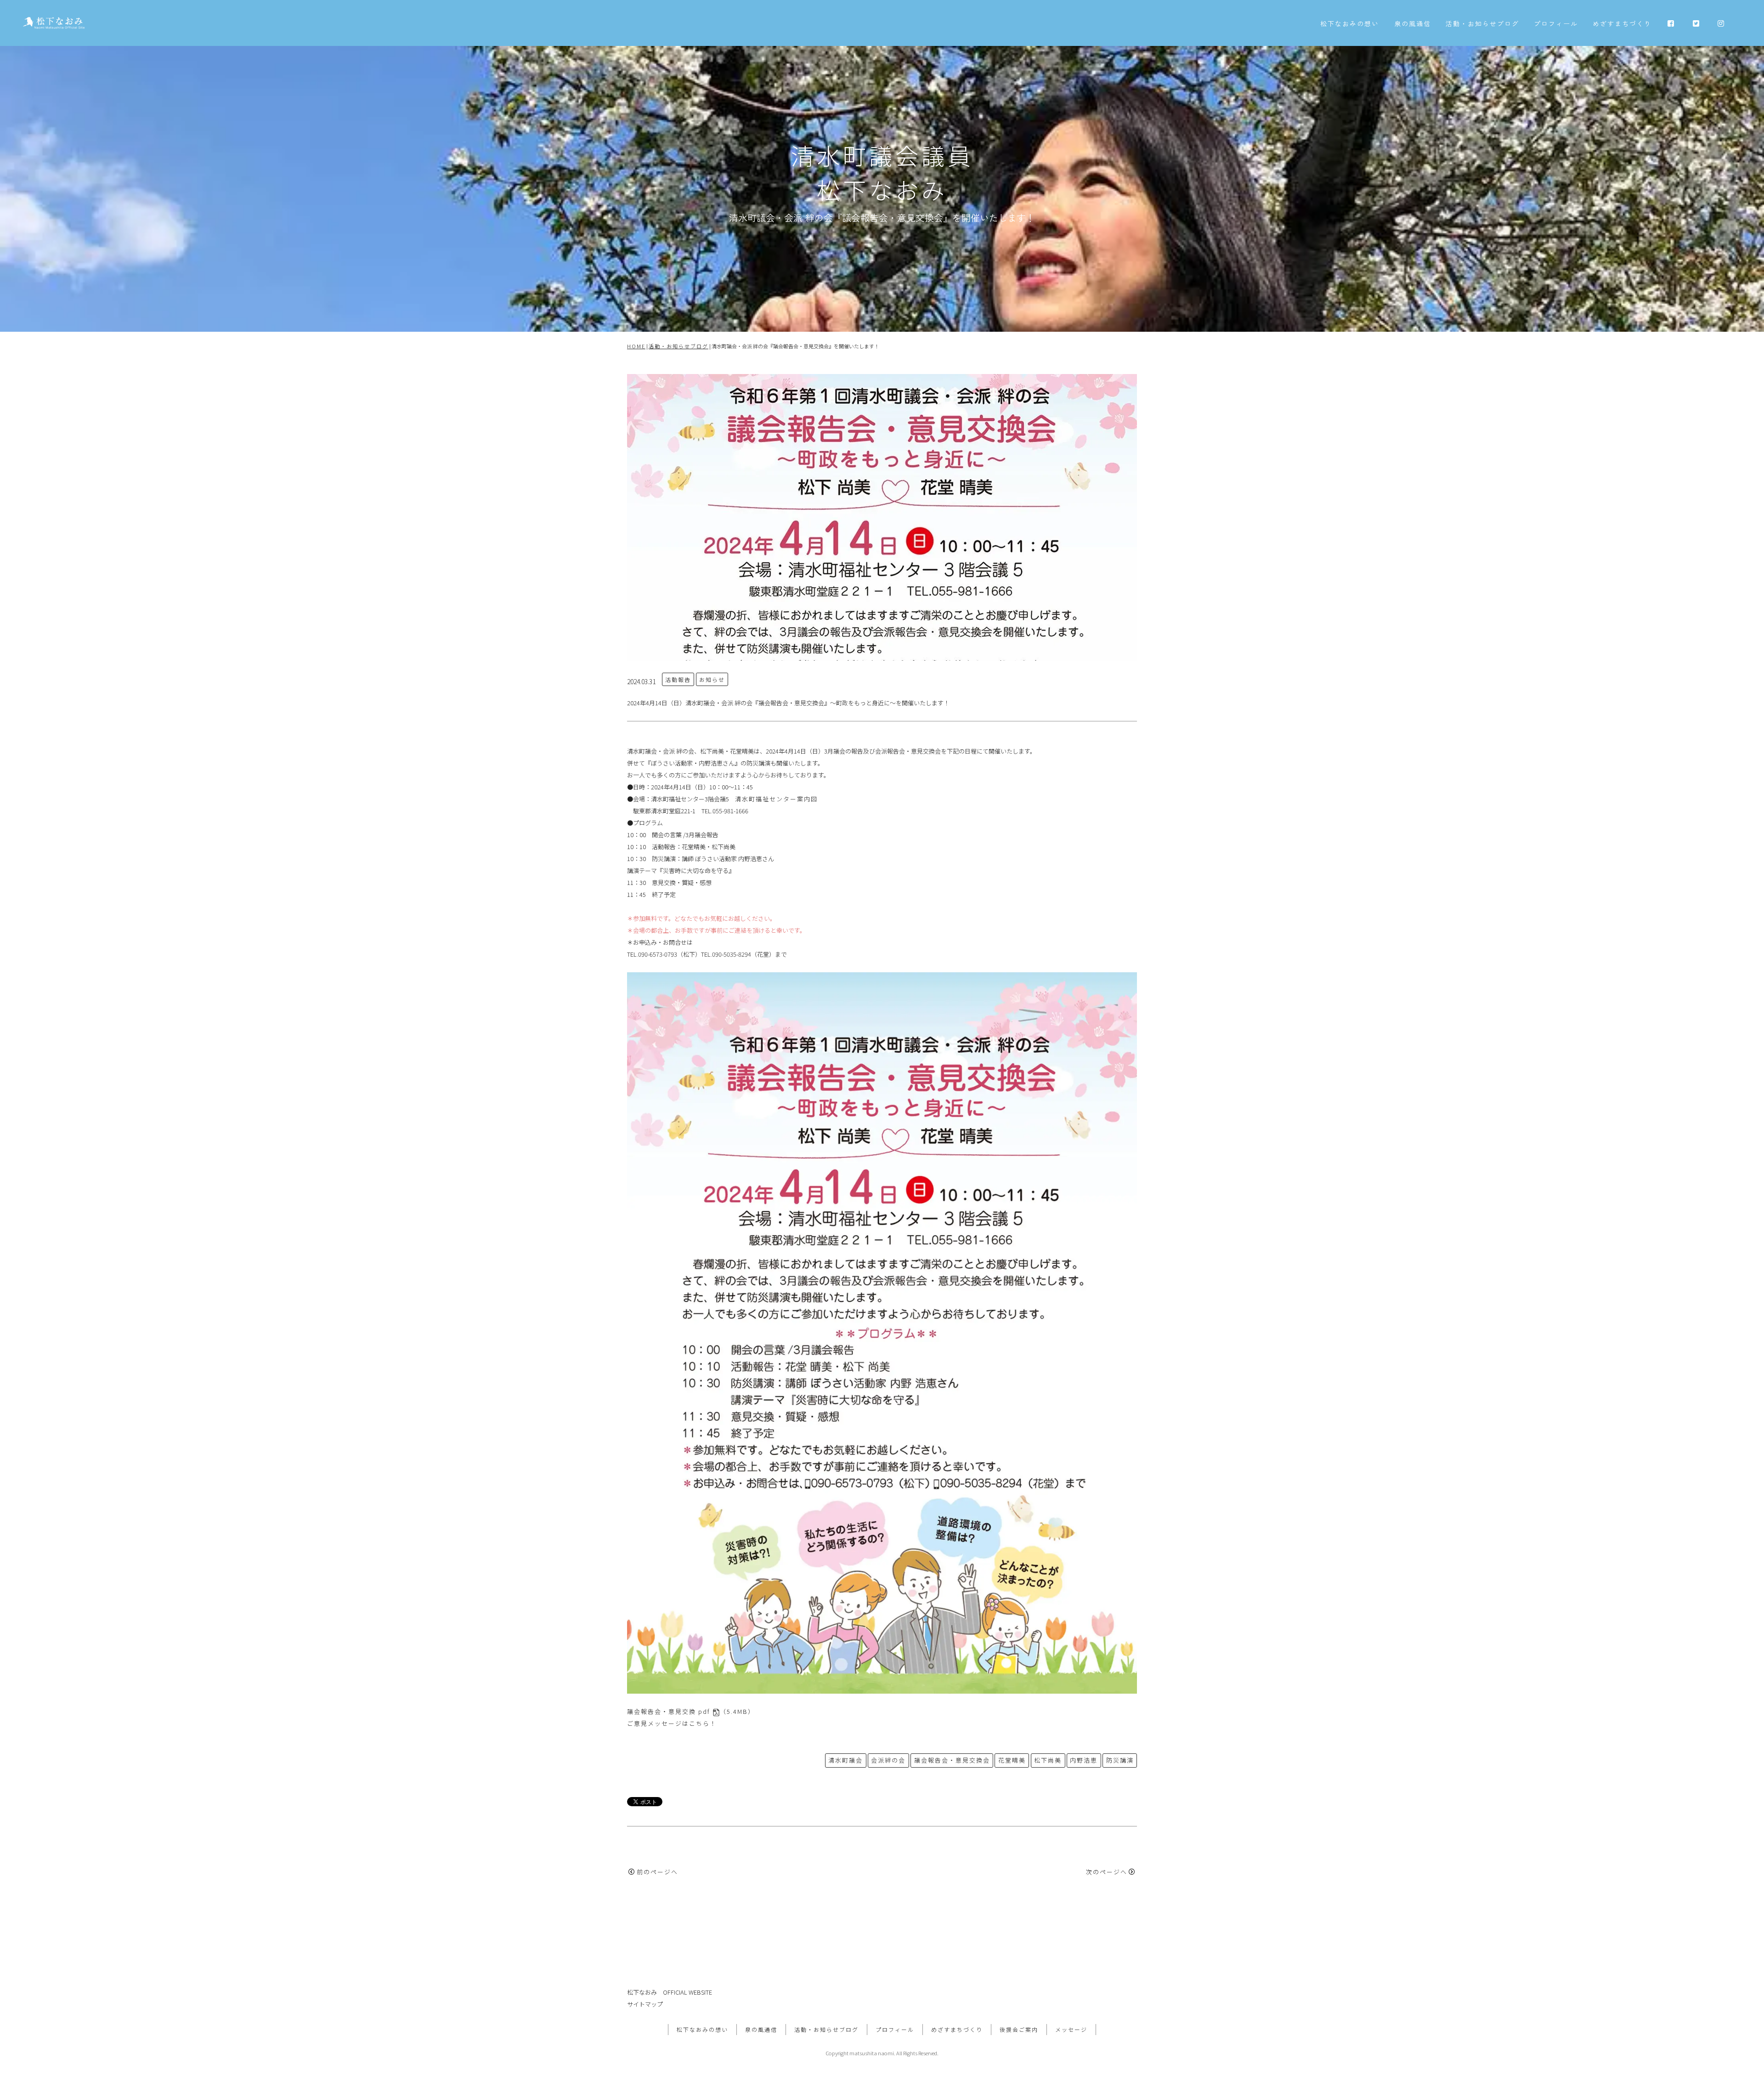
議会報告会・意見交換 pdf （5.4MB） (691, 1711)
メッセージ (1071, 2029)
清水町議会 (845, 1760)
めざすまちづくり (1622, 23)
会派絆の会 (888, 1760)
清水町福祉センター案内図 (776, 799)
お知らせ (712, 679)
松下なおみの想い (1350, 23)
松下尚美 (1048, 1760)
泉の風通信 (1413, 23)
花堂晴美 (1012, 1760)
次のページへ (1107, 1872)
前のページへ (657, 1872)
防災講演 (1120, 1760)
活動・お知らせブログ (1482, 23)
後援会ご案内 (1019, 2029)
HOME (636, 346)
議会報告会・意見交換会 (952, 1760)
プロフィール (1556, 23)
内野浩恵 (1084, 1760)
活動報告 (678, 679)
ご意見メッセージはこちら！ (672, 1723)
